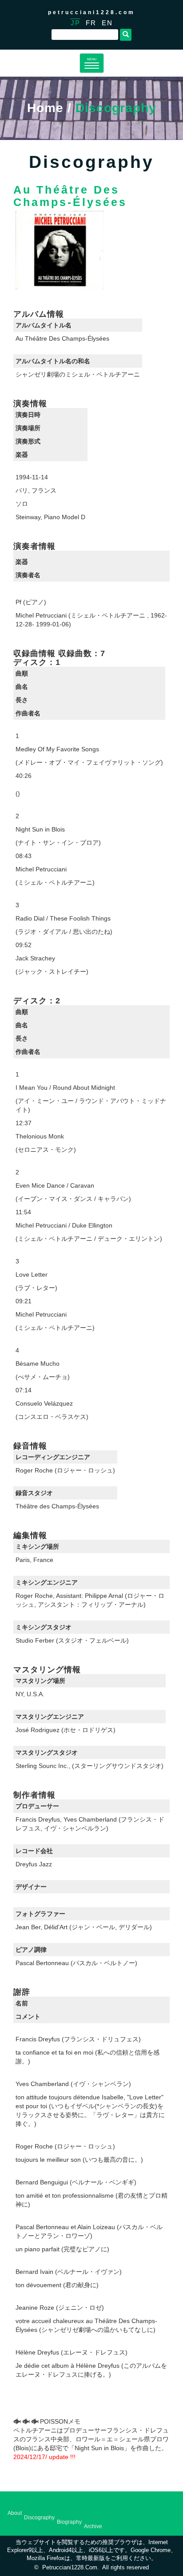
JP (76, 23)
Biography (69, 2522)
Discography (39, 2518)
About (15, 2513)
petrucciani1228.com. (71, 2568)
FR (91, 23)
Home (45, 108)
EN (107, 23)
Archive (93, 2526)
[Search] (125, 35)
